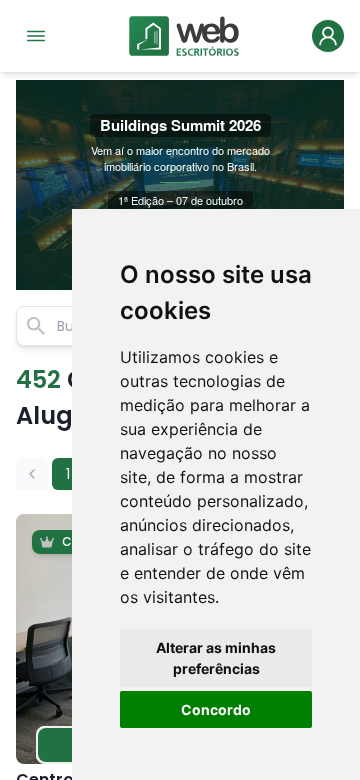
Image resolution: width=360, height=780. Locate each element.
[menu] (36, 36)
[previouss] (32, 474)
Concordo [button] (216, 709)
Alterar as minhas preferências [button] (216, 658)
